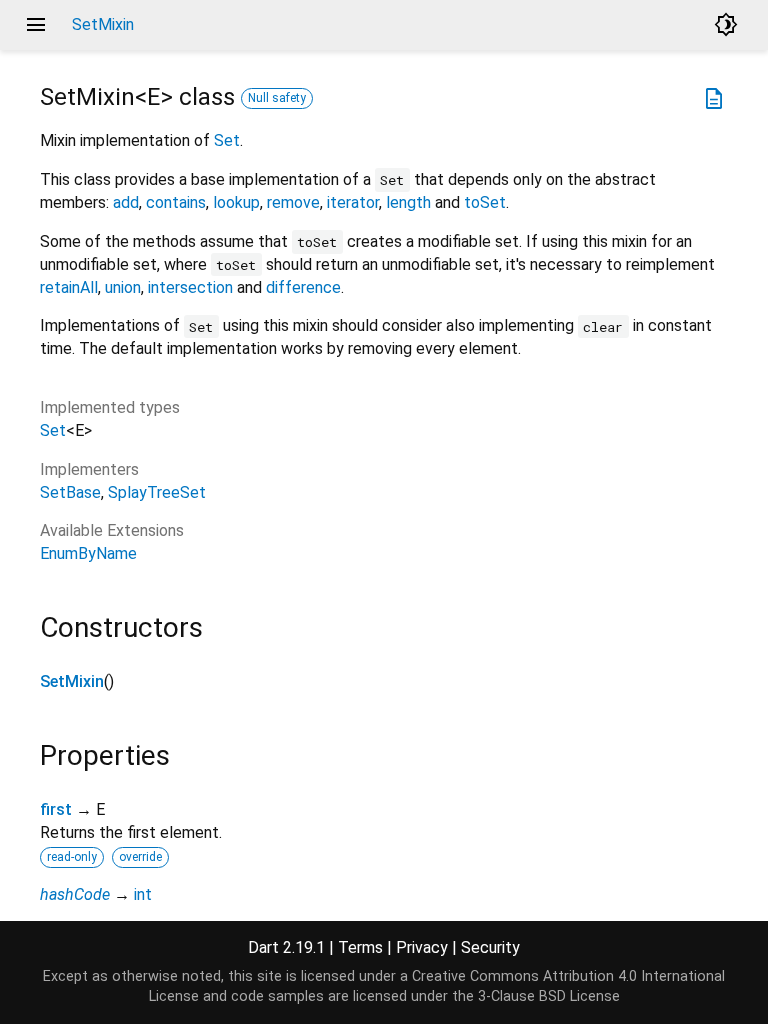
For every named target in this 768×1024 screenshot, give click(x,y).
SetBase (70, 492)
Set (227, 140)
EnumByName (88, 553)
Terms (360, 947)
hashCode (75, 894)
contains (176, 202)
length (408, 202)
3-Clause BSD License (549, 996)
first (56, 809)
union (123, 287)
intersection (190, 287)
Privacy (422, 947)
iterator (353, 202)
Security (490, 947)
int (143, 894)
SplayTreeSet (157, 492)
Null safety (277, 98)
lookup (236, 202)
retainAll (69, 287)
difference (303, 287)
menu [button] (36, 25)
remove (293, 202)
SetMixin (72, 681)
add (126, 202)
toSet (485, 202)
